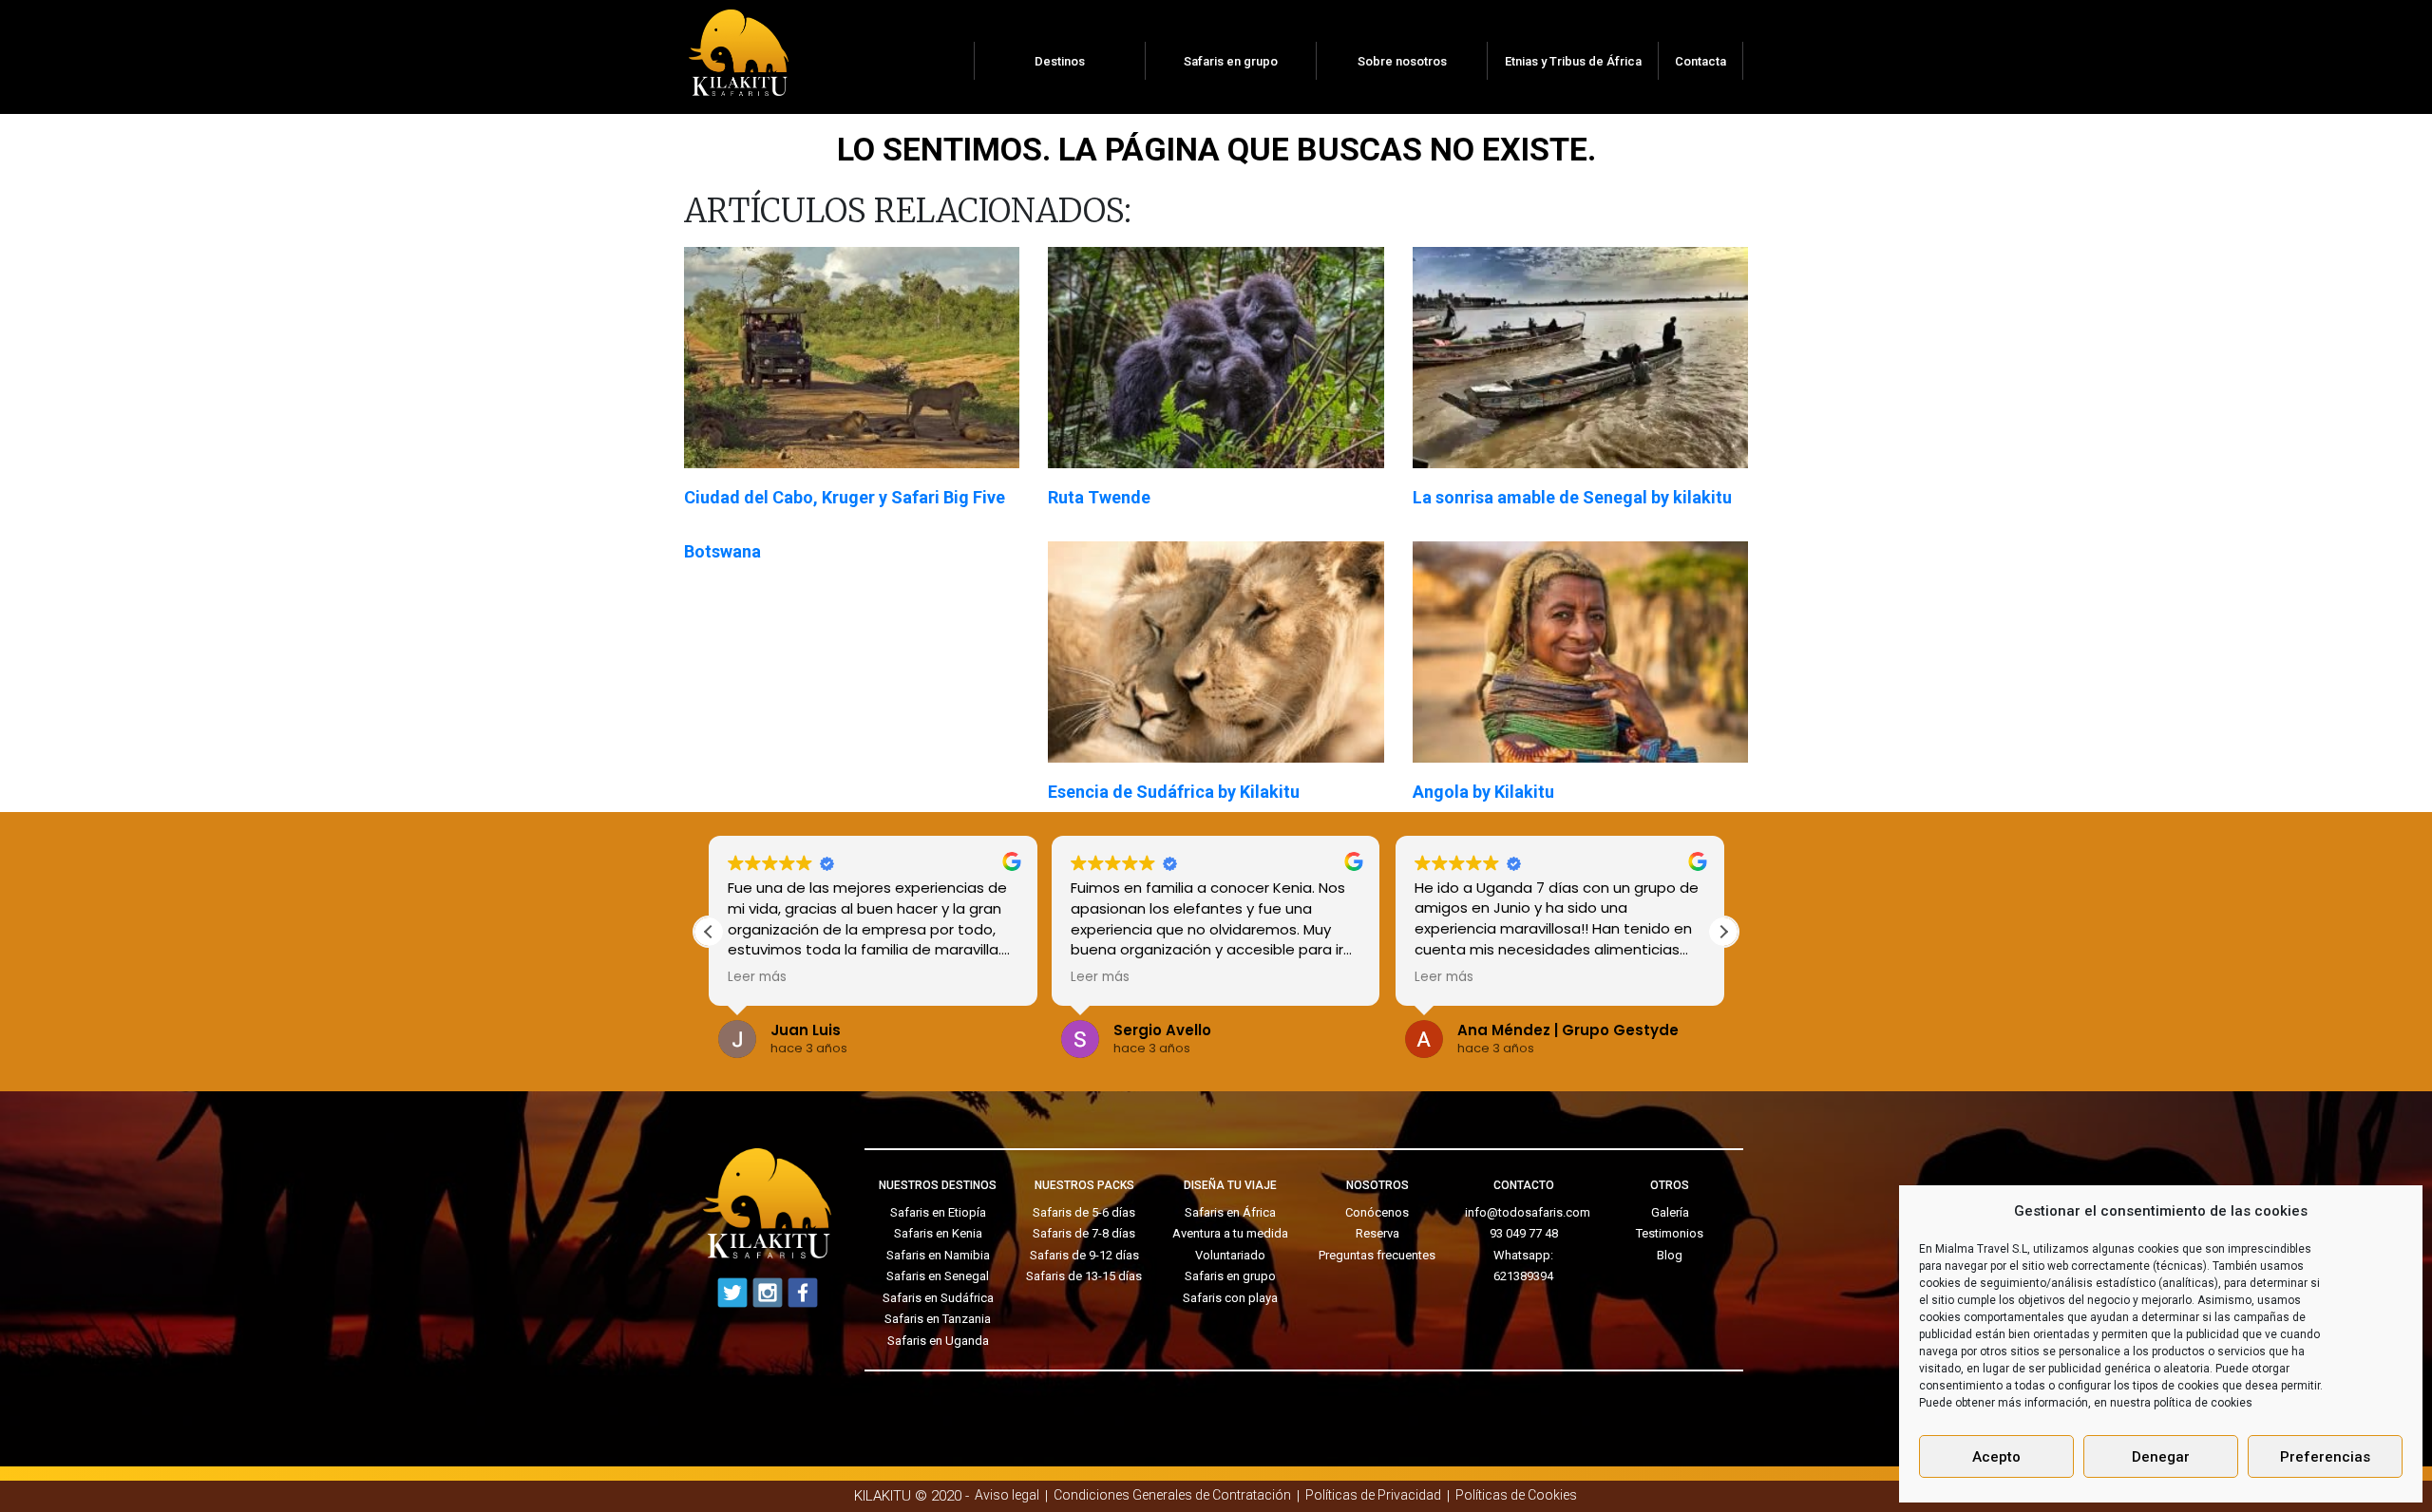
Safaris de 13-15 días (1084, 1276)
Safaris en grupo (1231, 61)
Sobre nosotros (1402, 61)
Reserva (1377, 1233)
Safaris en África (1230, 1212)
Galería (1670, 1212)
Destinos (1060, 61)
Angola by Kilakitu (1483, 792)
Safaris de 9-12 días (1084, 1255)
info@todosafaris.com (1528, 1212)
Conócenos (1377, 1212)
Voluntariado (1230, 1255)
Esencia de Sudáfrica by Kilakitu (1174, 792)
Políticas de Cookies (1516, 1495)
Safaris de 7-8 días (1084, 1233)
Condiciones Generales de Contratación (1172, 1495)
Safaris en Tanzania (938, 1319)
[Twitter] (732, 1293)
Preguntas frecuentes (1377, 1255)
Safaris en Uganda (938, 1341)
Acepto (1996, 1457)
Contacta (1700, 61)
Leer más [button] (757, 977)
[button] (1723, 932)
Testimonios (1670, 1233)
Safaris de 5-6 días (1084, 1212)
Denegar (2161, 1457)
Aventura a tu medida (1230, 1233)
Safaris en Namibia (938, 1255)
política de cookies (2203, 1403)
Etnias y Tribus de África (1573, 61)
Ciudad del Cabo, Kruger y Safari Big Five (845, 497)
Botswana (722, 551)
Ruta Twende (1099, 497)
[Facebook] (803, 1293)
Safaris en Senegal (938, 1276)
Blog (1670, 1255)
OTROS (1670, 1185)
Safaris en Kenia (938, 1233)
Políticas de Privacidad (1373, 1495)
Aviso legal (1007, 1495)
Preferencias (2325, 1457)
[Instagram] (768, 1293)
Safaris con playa (1230, 1298)
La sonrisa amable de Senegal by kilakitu (1572, 497)
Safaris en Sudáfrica (938, 1298)
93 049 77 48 (1524, 1233)
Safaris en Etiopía (938, 1212)
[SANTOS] (739, 47)
